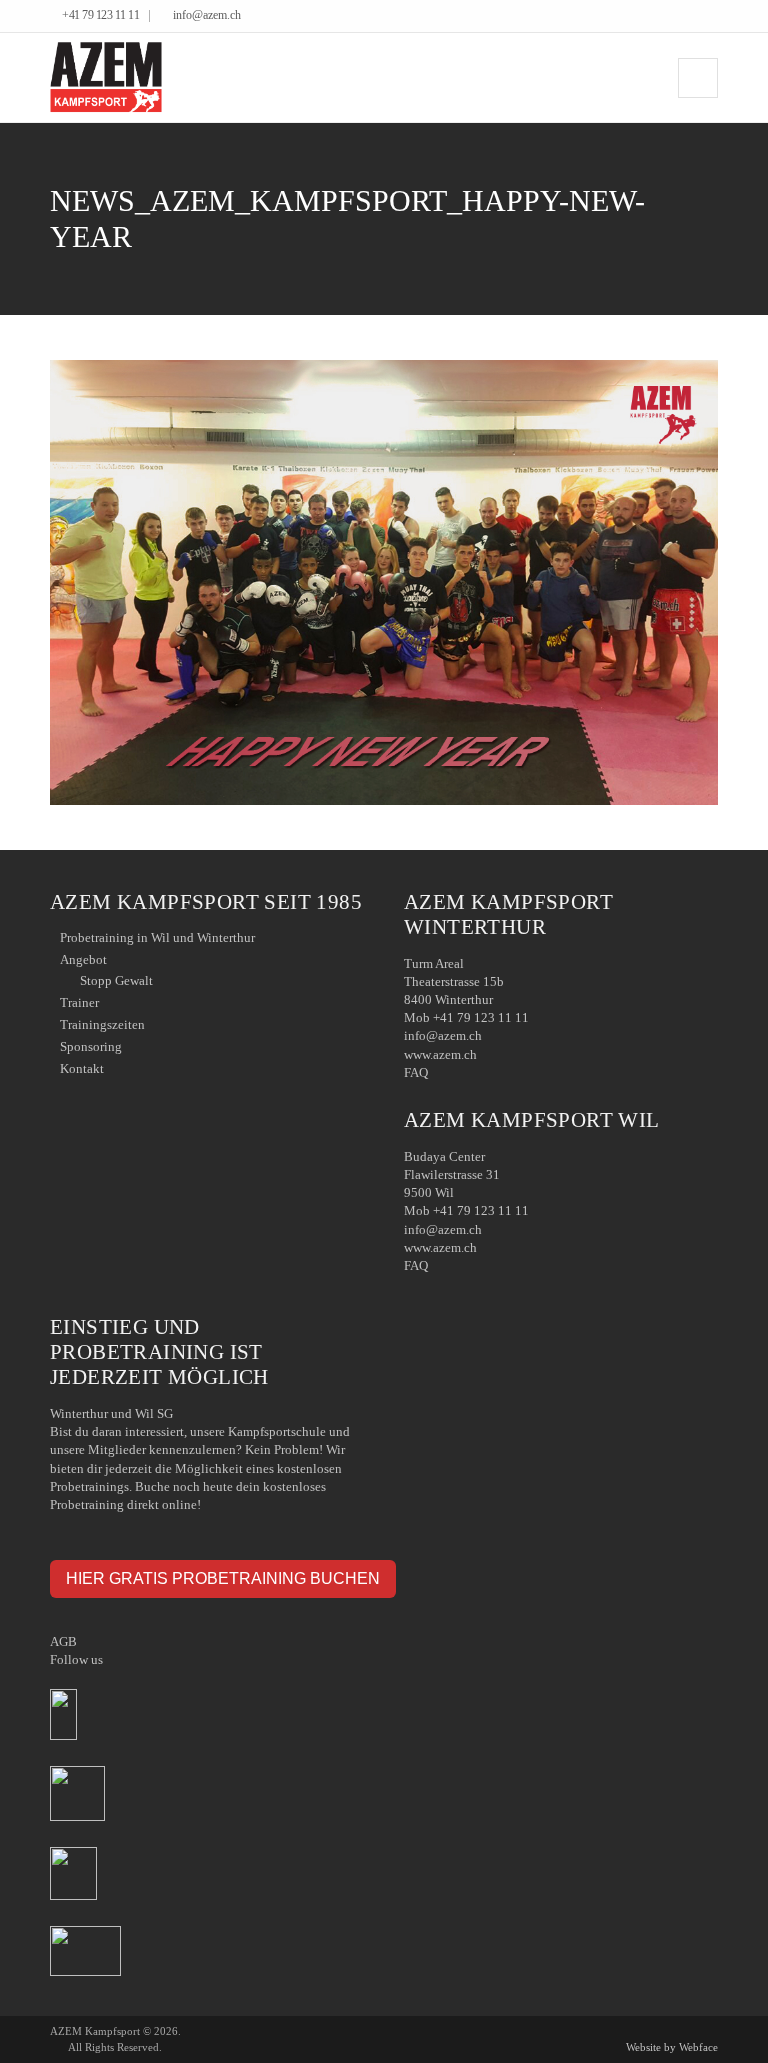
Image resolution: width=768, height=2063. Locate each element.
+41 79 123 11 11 (100, 15)
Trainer (79, 1002)
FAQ (416, 1072)
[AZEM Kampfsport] (106, 77)
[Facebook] (682, 17)
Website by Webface (672, 2047)
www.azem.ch (440, 1054)
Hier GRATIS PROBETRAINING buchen (223, 1578)
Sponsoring (91, 1046)
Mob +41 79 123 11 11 (466, 1017)
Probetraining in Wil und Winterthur (157, 937)
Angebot (83, 959)
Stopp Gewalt (116, 980)
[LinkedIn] (697, 17)
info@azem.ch (207, 15)
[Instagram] (712, 17)
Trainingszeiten (102, 1024)
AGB (63, 1641)
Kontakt (82, 1068)
